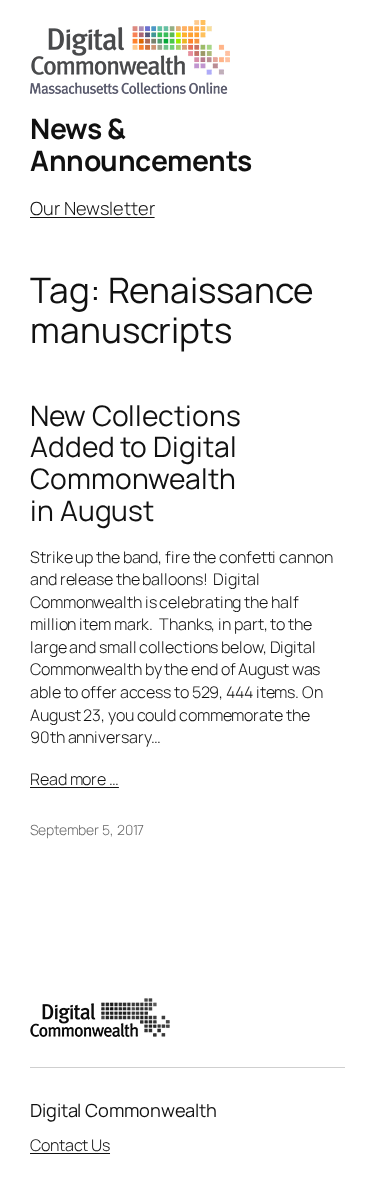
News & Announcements (141, 144)
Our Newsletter (92, 208)
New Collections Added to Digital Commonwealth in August (135, 463)
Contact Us (70, 1145)
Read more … (74, 779)
